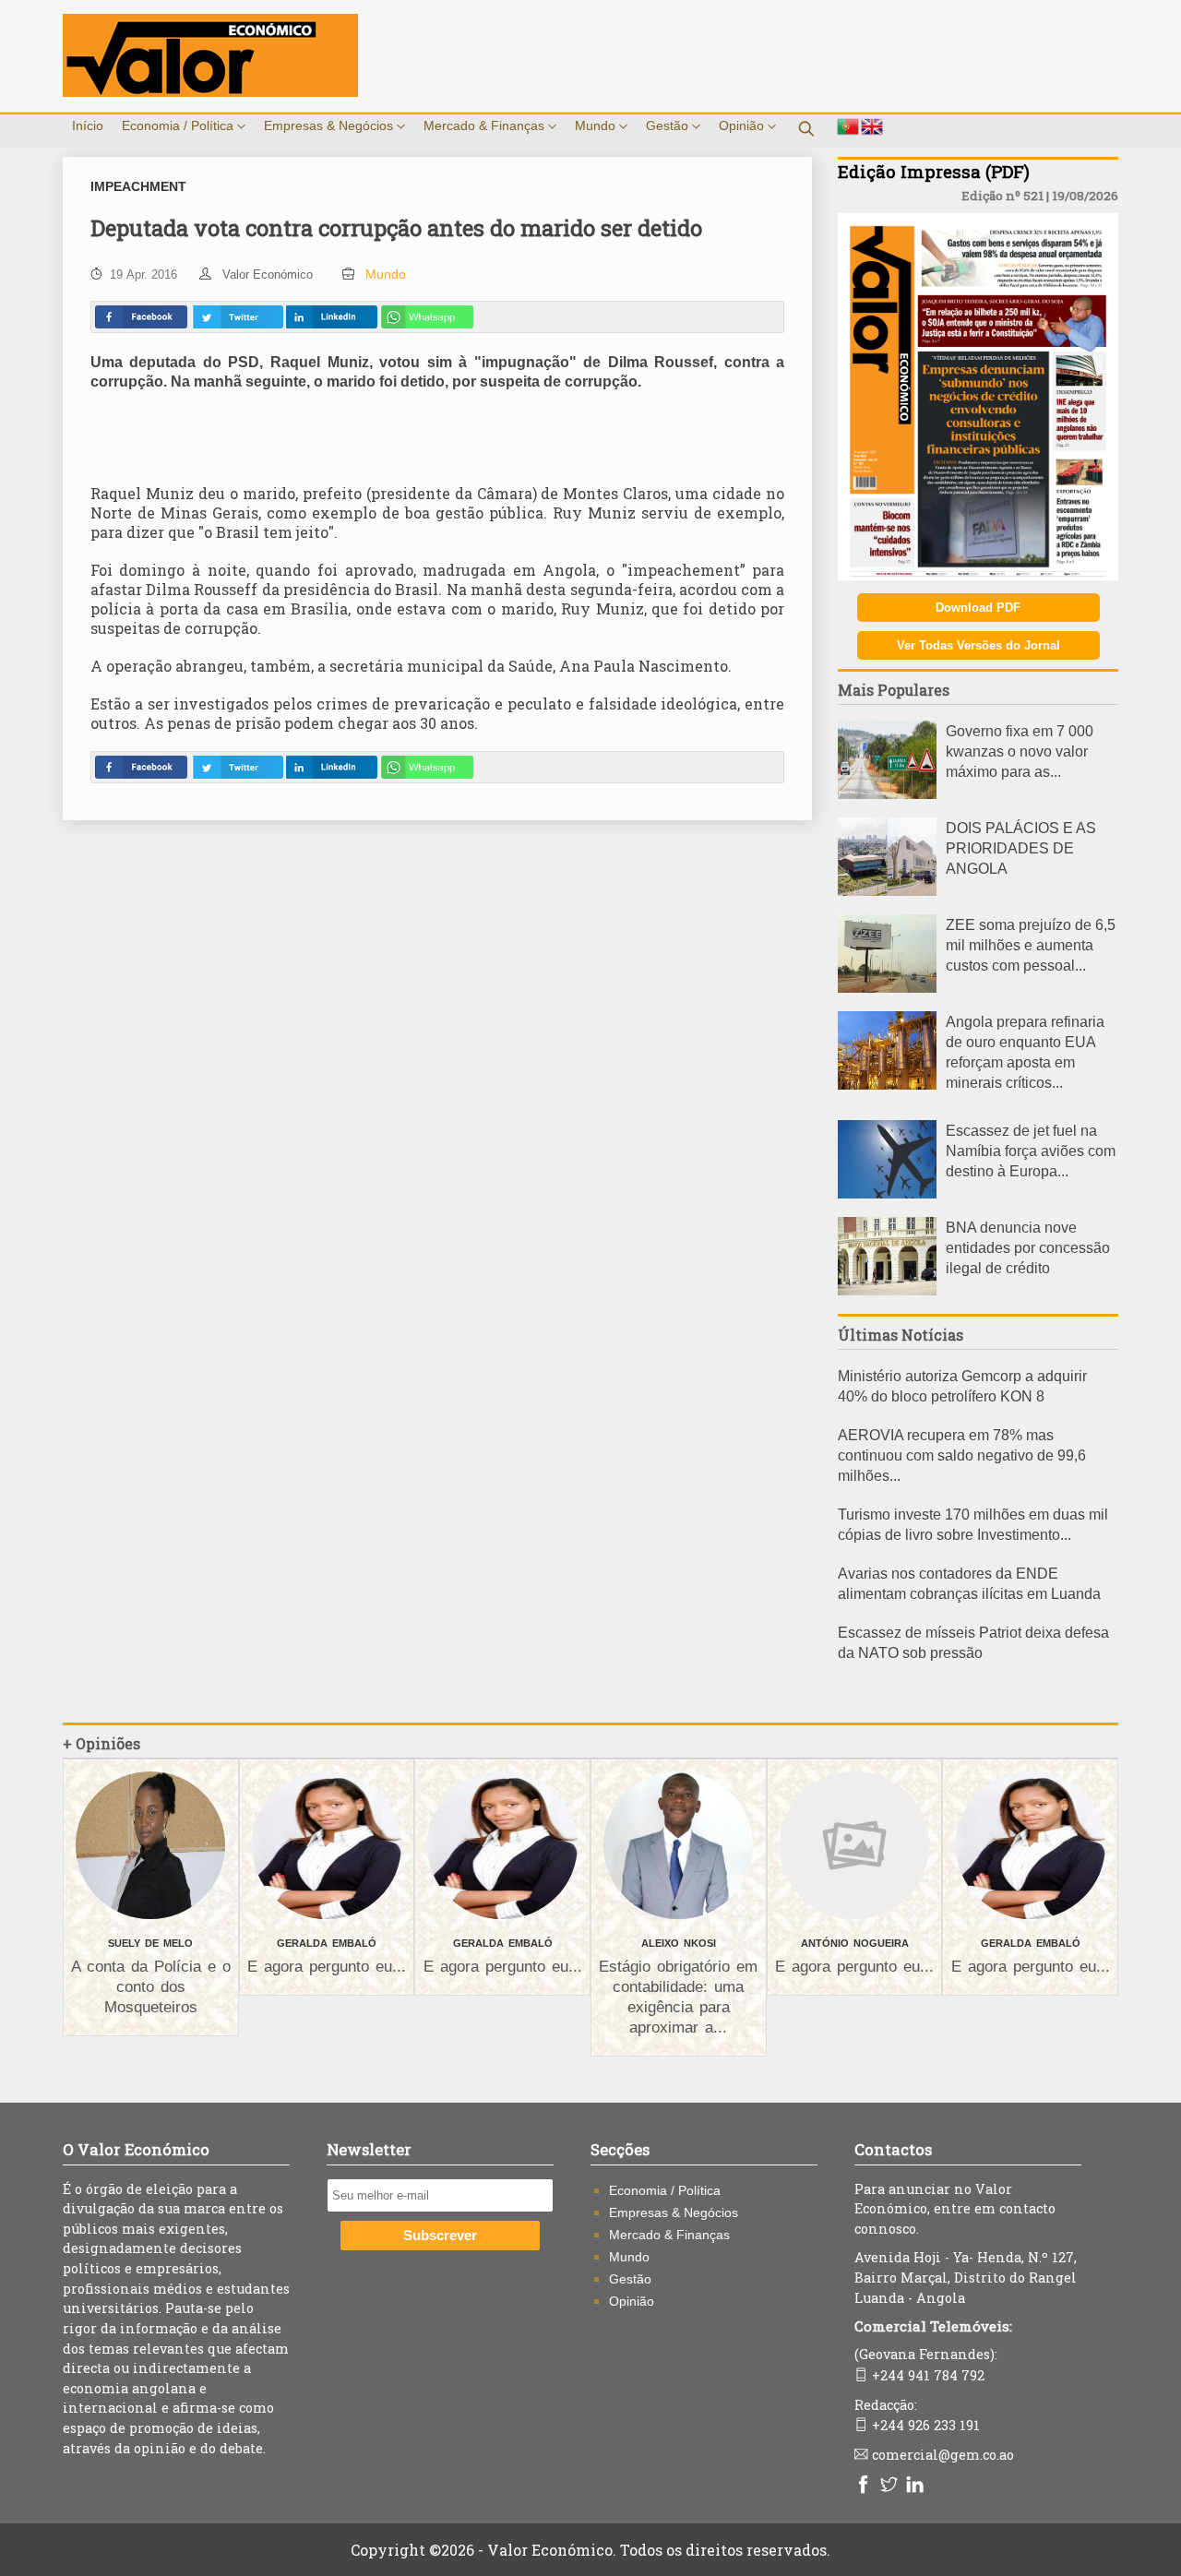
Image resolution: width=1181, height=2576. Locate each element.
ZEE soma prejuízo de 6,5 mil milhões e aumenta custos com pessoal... (1031, 945)
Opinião (743, 125)
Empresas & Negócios (330, 125)
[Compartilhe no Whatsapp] (427, 317)
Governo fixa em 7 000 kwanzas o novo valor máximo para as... (1020, 751)
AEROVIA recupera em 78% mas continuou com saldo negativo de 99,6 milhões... (962, 1455)
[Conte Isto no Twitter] (237, 317)
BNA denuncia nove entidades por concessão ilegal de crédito (1028, 1248)
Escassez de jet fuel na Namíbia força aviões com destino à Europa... (1031, 1151)
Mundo (597, 125)
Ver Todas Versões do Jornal (978, 645)
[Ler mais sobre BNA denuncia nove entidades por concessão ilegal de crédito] (887, 1290)
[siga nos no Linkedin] (917, 2486)
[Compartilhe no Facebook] (141, 317)
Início (88, 125)
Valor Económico (268, 274)
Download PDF (978, 608)
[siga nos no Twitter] (891, 2486)
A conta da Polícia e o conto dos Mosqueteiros (151, 1987)
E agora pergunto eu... (327, 1967)
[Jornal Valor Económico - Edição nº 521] (978, 575)
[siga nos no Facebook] (865, 2486)
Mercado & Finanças (486, 125)
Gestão (669, 125)
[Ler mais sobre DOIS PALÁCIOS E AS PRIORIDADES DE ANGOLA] (887, 891)
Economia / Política (179, 125)
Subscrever (440, 2236)
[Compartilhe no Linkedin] (331, 317)
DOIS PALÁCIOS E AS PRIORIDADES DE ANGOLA (1021, 848)
